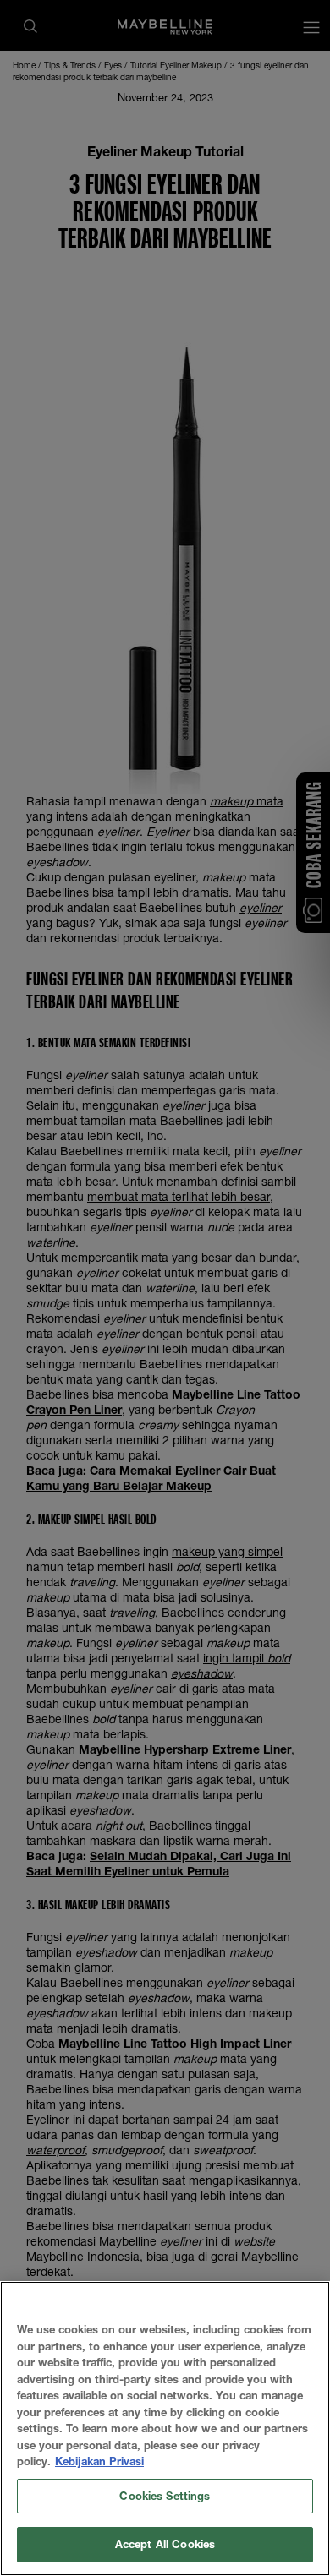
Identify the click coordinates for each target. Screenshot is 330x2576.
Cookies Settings (165, 2496)
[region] (165, 2429)
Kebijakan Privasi (99, 2461)
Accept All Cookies (165, 2544)
